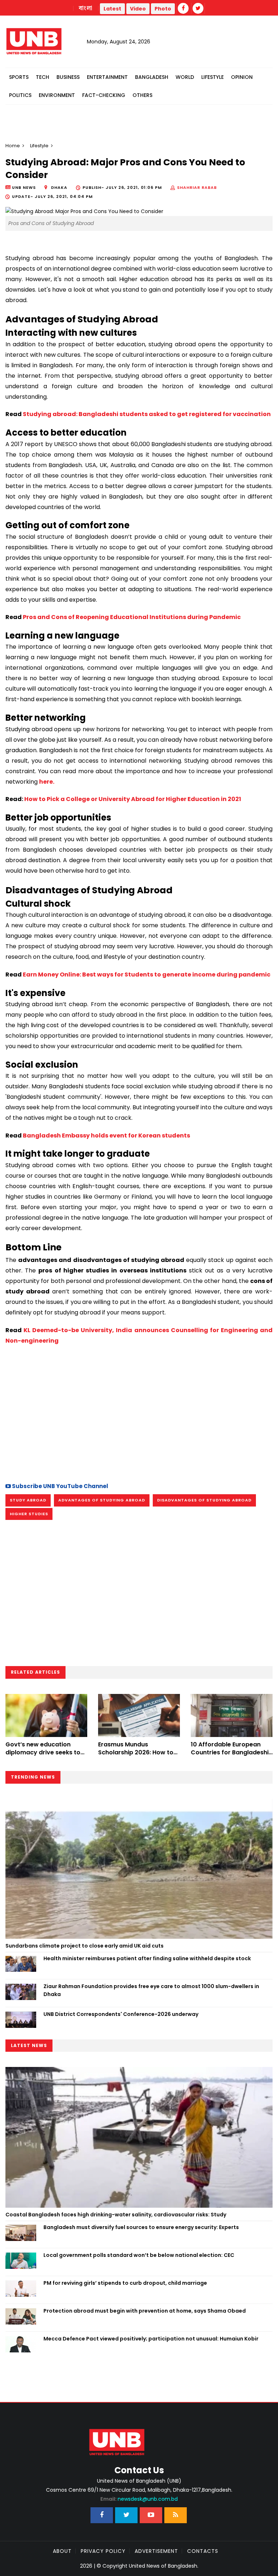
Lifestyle (212, 77)
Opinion (242, 77)
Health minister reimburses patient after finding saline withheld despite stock (147, 1958)
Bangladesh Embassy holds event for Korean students (106, 1136)
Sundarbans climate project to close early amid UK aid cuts (85, 1946)
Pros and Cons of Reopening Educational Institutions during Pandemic (132, 617)
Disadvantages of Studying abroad (204, 1500)
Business (68, 77)
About (62, 2551)
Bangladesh (152, 77)
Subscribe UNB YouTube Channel (60, 1486)
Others (142, 95)
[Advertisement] (139, 1413)
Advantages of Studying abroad (102, 1500)
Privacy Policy (103, 2551)
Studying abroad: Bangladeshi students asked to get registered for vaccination (146, 414)
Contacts (203, 2551)
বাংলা (86, 8)
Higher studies (29, 1514)
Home (13, 146)
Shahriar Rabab (197, 187)
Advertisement (156, 2551)
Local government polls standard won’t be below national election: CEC (139, 2255)
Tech (43, 77)
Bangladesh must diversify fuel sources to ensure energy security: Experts (141, 2227)
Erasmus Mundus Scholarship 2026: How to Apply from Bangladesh (136, 1753)
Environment (57, 95)
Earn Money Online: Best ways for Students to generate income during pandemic (147, 975)
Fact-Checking (104, 95)
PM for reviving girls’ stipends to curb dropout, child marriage (125, 2283)
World (185, 77)
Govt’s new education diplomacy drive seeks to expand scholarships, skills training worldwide (45, 1757)
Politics (20, 95)
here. (47, 782)
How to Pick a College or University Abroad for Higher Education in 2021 (132, 799)
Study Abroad (28, 1500)
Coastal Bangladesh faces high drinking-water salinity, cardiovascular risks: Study (116, 2215)
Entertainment (107, 77)
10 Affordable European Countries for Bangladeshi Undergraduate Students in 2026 (231, 1757)
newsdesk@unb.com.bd (139, 2499)
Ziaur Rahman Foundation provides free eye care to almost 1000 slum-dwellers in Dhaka (151, 1990)
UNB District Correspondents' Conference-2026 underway (121, 2014)
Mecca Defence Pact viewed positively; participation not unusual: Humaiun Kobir (151, 2339)
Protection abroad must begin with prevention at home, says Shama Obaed (145, 2311)
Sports (19, 77)
